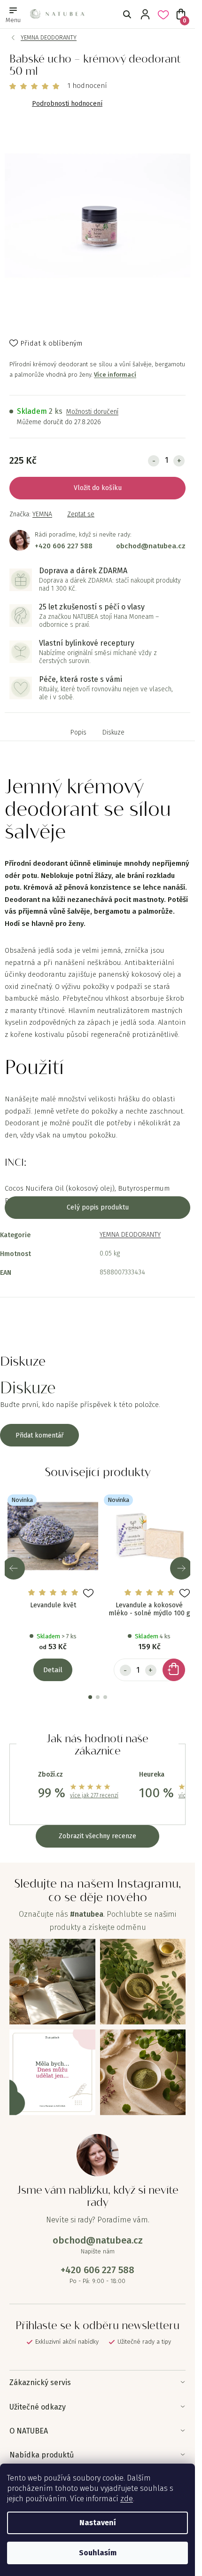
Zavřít (27, 525)
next (181, 1568)
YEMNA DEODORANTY (130, 1235)
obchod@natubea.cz (151, 546)
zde (127, 2499)
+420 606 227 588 (64, 546)
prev (14, 1568)
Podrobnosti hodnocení (67, 104)
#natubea (87, 1914)
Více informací (115, 375)
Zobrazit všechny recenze (97, 1836)
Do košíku (107, 488)
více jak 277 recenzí (94, 1795)
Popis (78, 733)
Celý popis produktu (98, 1207)
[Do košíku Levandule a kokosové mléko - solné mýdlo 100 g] (174, 1670)
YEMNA (42, 514)
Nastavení (98, 2523)
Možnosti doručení (92, 412)
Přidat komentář (39, 1435)
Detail (53, 1670)
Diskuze (113, 733)
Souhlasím (98, 2553)
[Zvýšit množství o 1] (179, 461)
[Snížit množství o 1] (154, 461)
